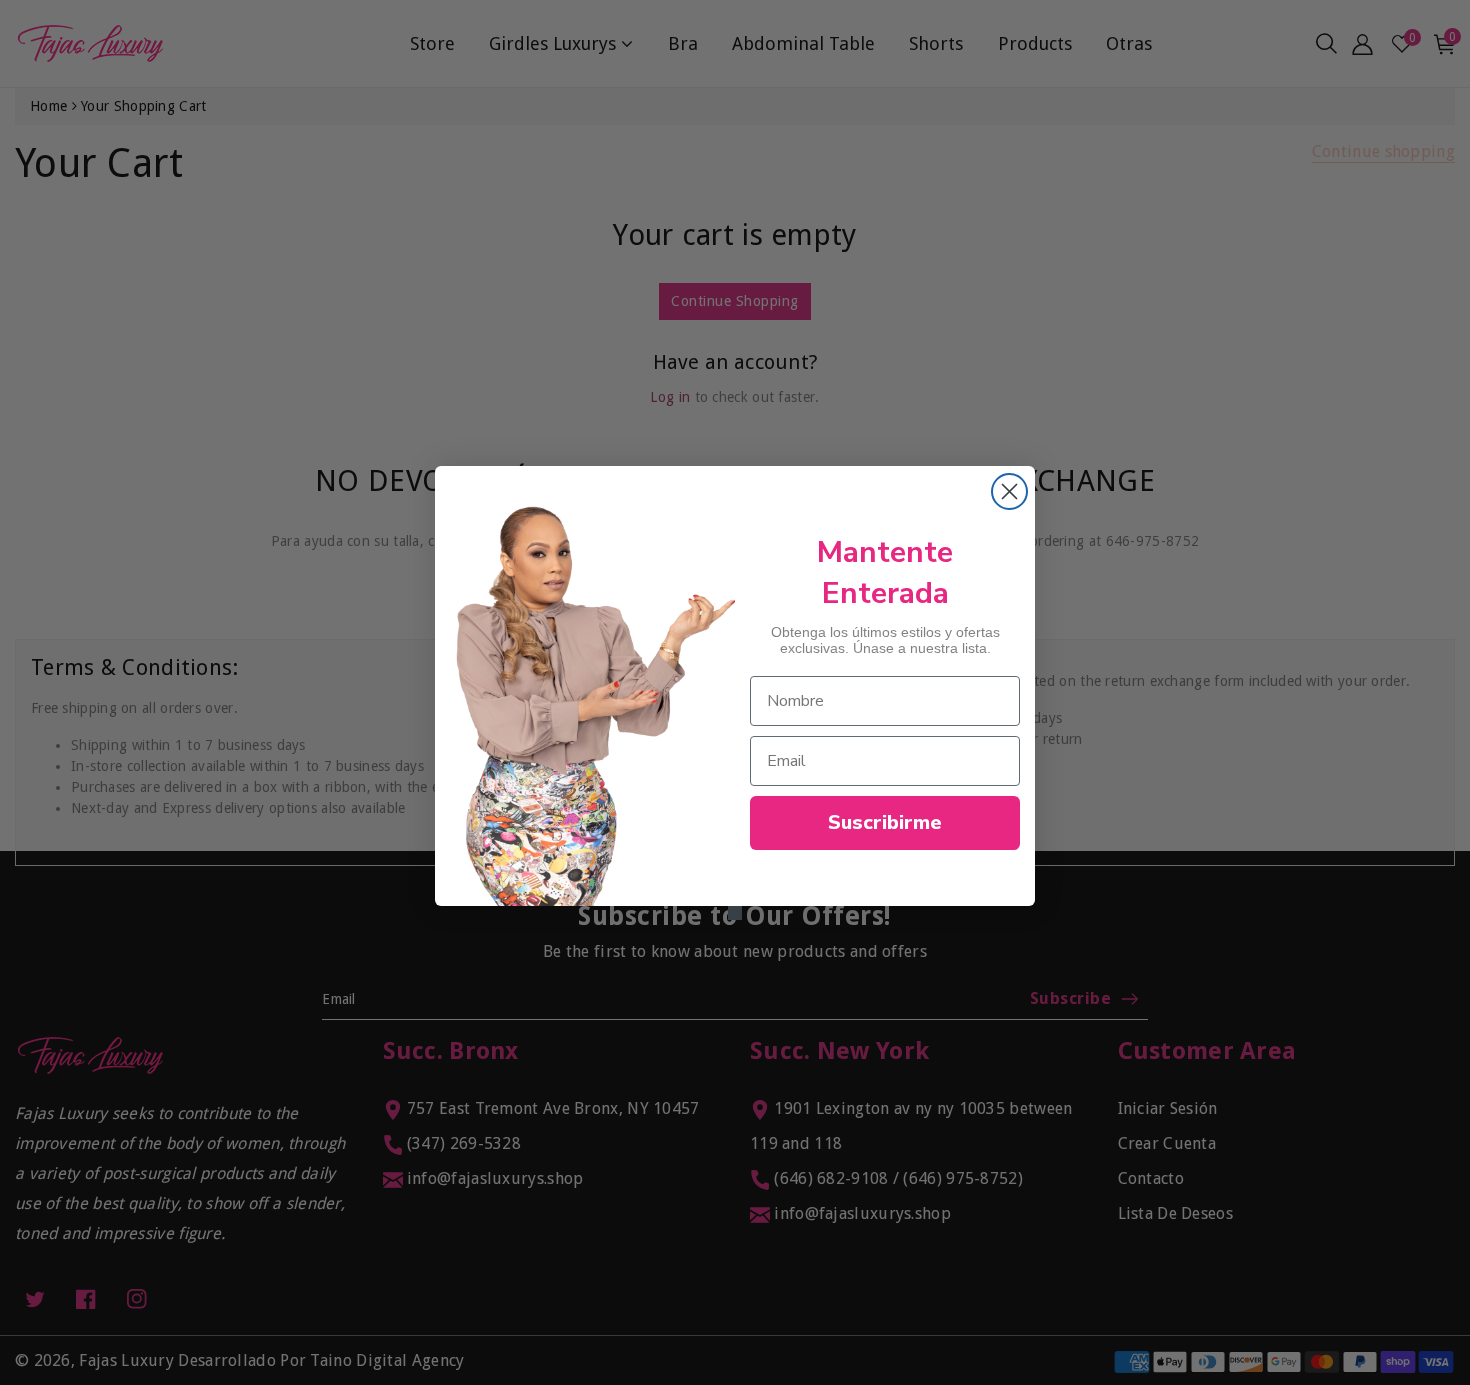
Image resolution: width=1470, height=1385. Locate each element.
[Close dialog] (1009, 491)
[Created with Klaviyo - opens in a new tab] (735, 913)
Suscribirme (885, 822)
